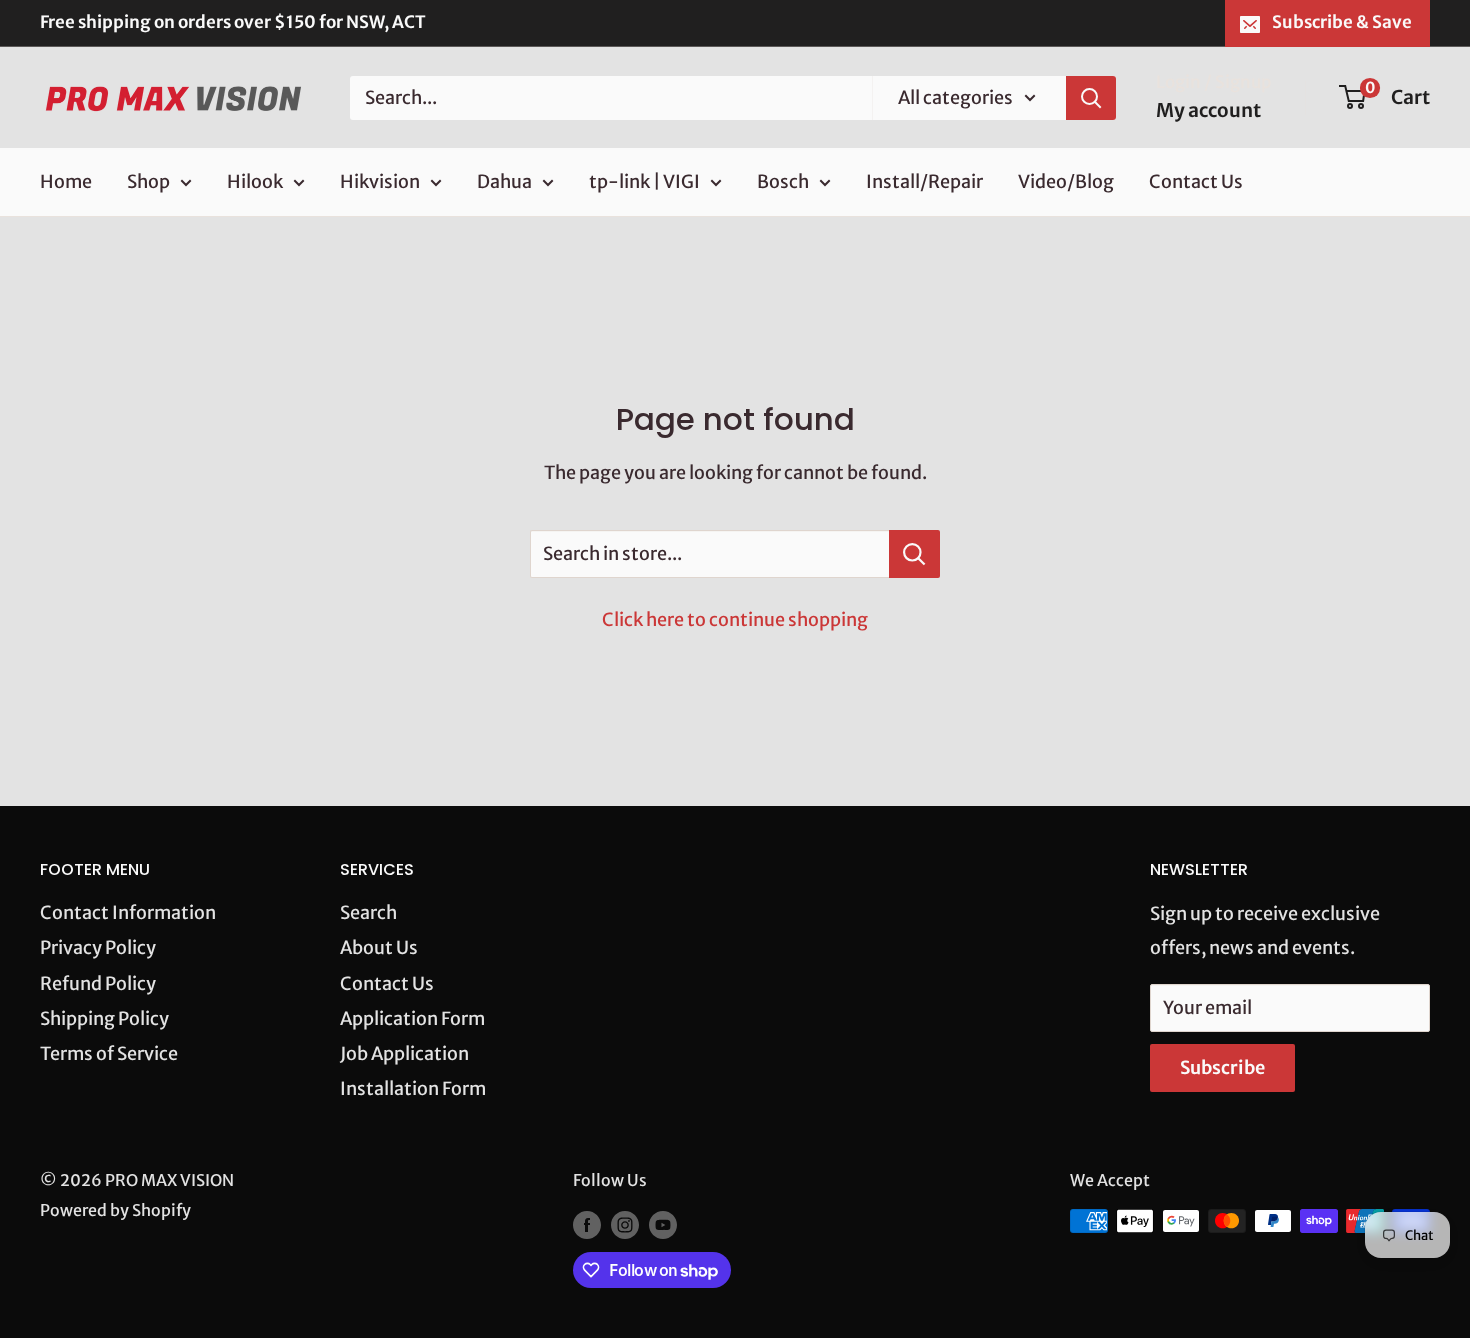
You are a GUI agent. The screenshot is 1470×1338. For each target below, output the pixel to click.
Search (368, 912)
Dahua (504, 181)
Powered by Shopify (115, 1210)
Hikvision (380, 181)
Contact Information (128, 912)
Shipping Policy (104, 1018)
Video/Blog (1066, 181)
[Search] (1091, 97)
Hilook (255, 181)
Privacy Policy (98, 947)
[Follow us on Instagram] (625, 1224)
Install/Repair (924, 181)
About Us (379, 947)
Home (66, 181)
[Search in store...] (914, 554)
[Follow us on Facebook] (587, 1224)
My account (1208, 110)
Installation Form (413, 1088)
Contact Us (1196, 181)
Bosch (783, 181)
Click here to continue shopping (735, 619)
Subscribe (1222, 1067)
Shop (148, 181)
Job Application (404, 1053)
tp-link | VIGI (644, 181)
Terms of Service (109, 1053)
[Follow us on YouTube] (663, 1224)
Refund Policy (98, 983)
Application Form (412, 1018)
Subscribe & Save (1342, 22)
